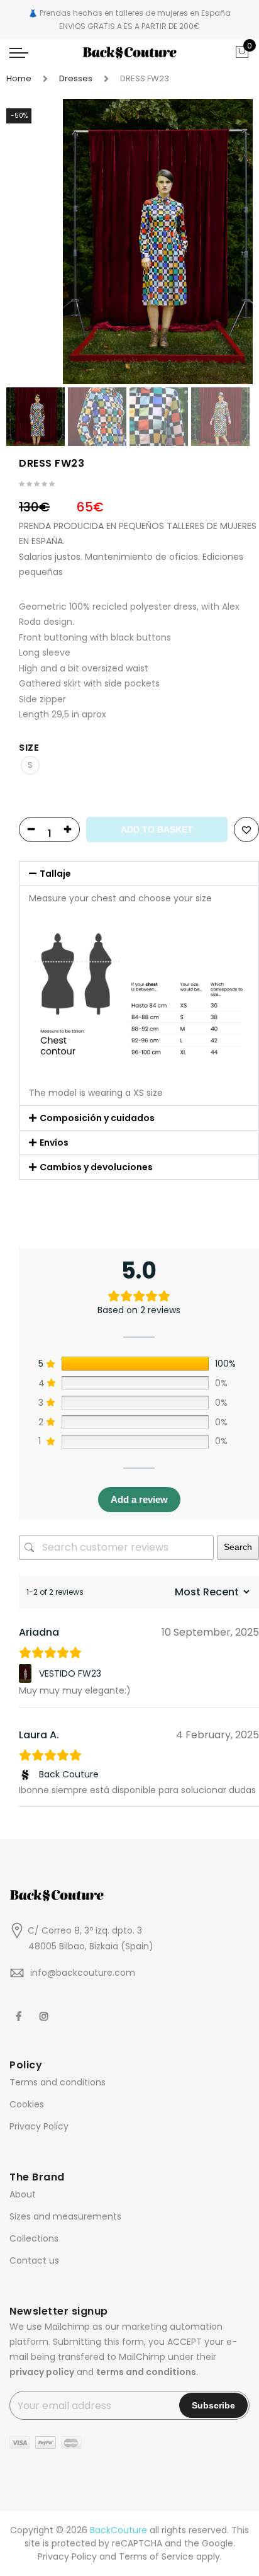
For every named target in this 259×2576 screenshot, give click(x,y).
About (23, 2194)
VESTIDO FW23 (70, 1673)
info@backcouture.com (83, 1973)
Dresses (76, 78)
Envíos (54, 1143)
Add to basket (157, 829)
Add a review (139, 1499)
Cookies (27, 2104)
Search (238, 1547)
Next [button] (231, 241)
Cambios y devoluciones (96, 1167)
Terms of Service (156, 2556)
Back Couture (69, 1774)
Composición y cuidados (97, 1118)
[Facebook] (20, 2008)
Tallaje (55, 874)
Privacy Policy (39, 2126)
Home (19, 78)
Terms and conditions (58, 2082)
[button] (139, 874)
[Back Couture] (27, 1775)
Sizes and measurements (65, 2216)
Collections (34, 2238)
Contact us (34, 2260)
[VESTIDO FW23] (27, 1673)
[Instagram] (46, 2008)
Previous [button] (37, 241)
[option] (158, 242)
